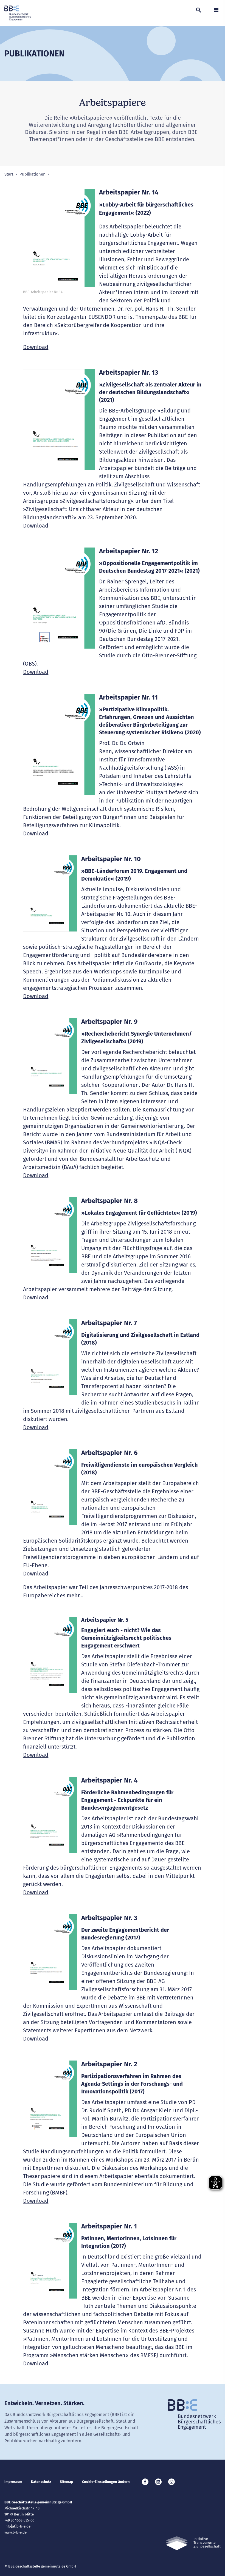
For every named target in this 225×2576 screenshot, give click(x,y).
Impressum (13, 2482)
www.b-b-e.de (16, 2532)
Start (9, 174)
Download (36, 347)
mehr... (75, 1595)
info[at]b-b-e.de (17, 2526)
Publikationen (33, 174)
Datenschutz (41, 2482)
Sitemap (67, 2482)
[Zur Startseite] (18, 13)
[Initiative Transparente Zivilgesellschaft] (193, 2543)
